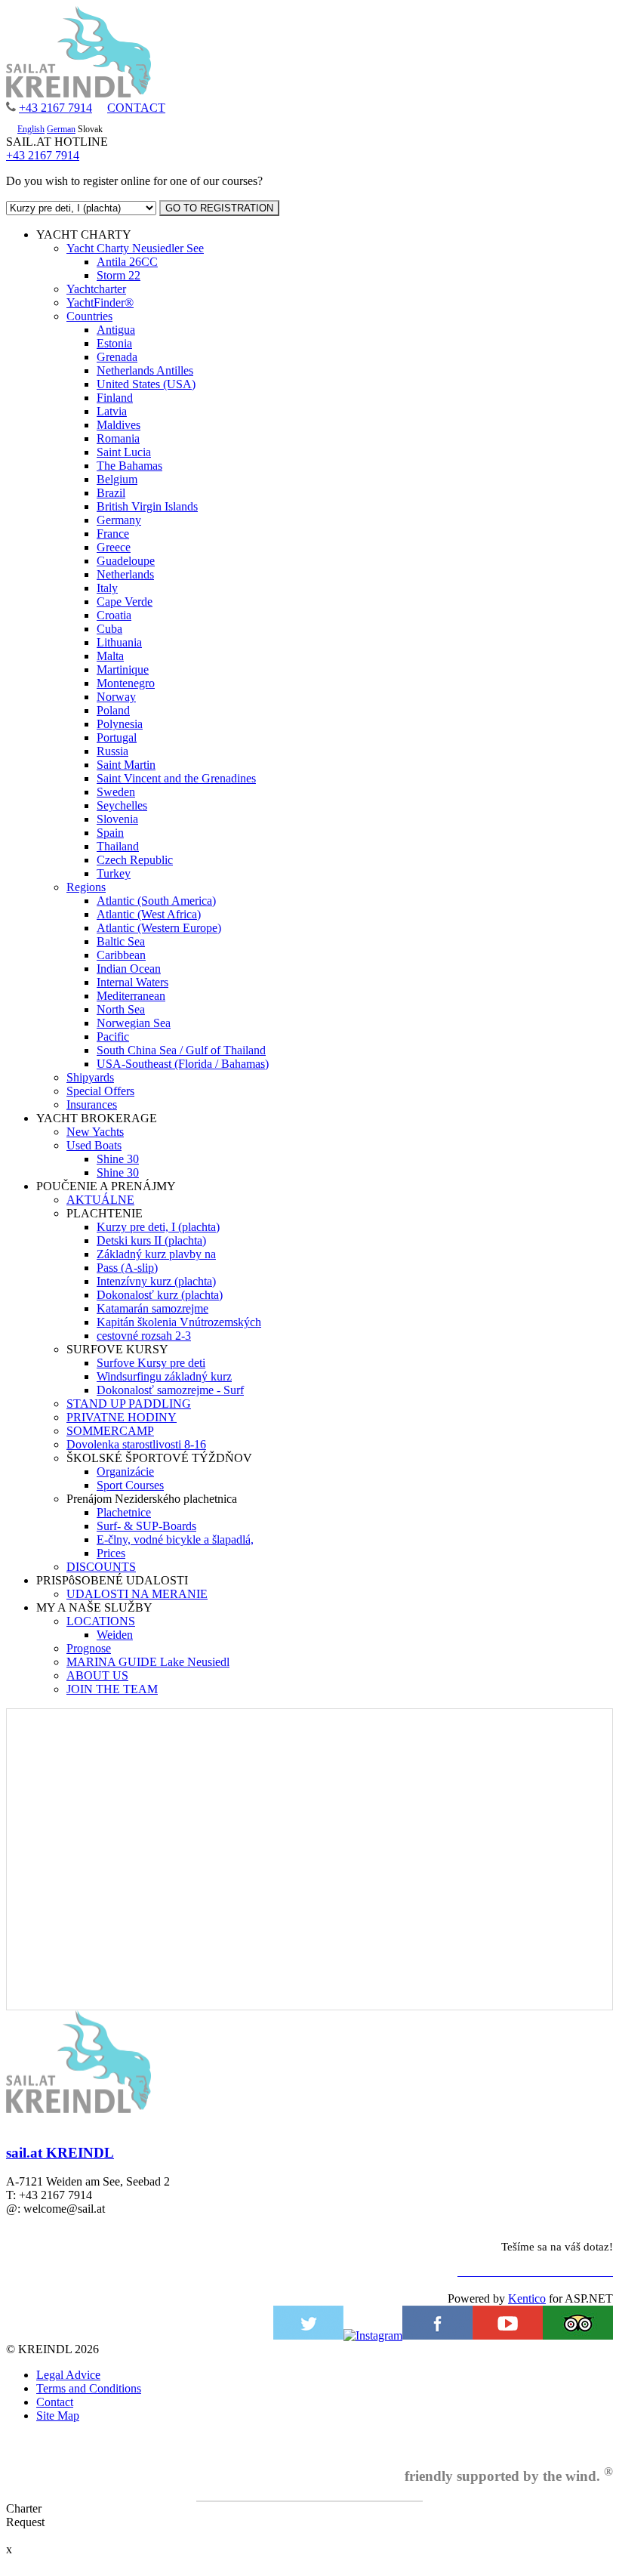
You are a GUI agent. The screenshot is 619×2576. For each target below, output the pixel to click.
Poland (113, 710)
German (61, 129)
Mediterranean (131, 996)
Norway (116, 697)
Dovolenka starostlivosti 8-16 (136, 1444)
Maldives (119, 425)
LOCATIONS (101, 1621)
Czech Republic (135, 860)
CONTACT (136, 108)
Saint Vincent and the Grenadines (176, 778)
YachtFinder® (100, 302)
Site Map (58, 2416)
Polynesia (120, 724)
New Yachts (95, 1132)
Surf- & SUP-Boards (146, 1526)
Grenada (117, 357)
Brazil (111, 493)
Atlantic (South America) (156, 901)
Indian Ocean (129, 969)
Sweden (116, 792)
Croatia (114, 615)
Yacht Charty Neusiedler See (135, 248)
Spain (110, 833)
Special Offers (100, 1091)
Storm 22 (119, 275)
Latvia (112, 411)
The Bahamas (129, 466)
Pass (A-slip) (127, 1268)
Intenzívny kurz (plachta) (156, 1281)
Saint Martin (126, 765)
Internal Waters (132, 982)
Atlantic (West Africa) (149, 914)
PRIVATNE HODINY (122, 1417)
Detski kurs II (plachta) (151, 1240)
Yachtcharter (96, 289)
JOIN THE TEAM (112, 1689)
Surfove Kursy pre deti (151, 1363)
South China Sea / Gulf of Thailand (181, 1050)
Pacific (113, 1037)
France (113, 534)
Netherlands (125, 574)
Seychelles (122, 805)
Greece (114, 547)
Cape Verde (125, 602)
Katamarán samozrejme (152, 1308)
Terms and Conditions (89, 2388)
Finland (115, 398)
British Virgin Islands (147, 506)
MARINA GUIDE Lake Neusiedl (148, 1662)
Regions (86, 887)
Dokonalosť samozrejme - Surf (170, 1390)
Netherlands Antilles (145, 370)
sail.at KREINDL (60, 2153)
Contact (55, 2402)
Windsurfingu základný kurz (164, 1376)
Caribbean (121, 955)
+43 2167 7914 (55, 108)
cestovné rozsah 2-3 (144, 1336)
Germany (119, 520)
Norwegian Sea (134, 1023)
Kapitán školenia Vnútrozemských (179, 1322)
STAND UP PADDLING (129, 1404)
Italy (107, 588)
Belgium (117, 479)
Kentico (527, 2298)
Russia (112, 751)
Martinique (123, 669)
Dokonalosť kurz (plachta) (160, 1295)
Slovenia (117, 819)
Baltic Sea (121, 941)
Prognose (89, 1648)
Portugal (117, 737)
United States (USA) (146, 384)
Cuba (109, 629)
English (31, 129)
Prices (111, 1553)
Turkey (114, 873)
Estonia (114, 343)
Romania (118, 438)
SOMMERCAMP (110, 1431)
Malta (110, 656)
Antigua (116, 330)
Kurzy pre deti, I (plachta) (158, 1227)
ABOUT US (97, 1675)
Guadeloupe (126, 561)
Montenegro (126, 683)
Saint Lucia (124, 452)
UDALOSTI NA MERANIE (137, 1594)
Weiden (115, 1635)
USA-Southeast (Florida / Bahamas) (183, 1064)
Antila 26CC (127, 262)
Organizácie (125, 1472)
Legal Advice (68, 2375)
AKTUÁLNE (100, 1200)
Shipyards (90, 1077)
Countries (89, 316)
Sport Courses (130, 1485)
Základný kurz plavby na (156, 1254)
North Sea (121, 1009)
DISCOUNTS (101, 1567)
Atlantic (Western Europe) (159, 928)
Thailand (118, 846)
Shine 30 (118, 1159)
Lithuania (119, 642)
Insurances (92, 1104)
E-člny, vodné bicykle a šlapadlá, (175, 1539)
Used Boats (94, 1145)
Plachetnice (124, 1512)
